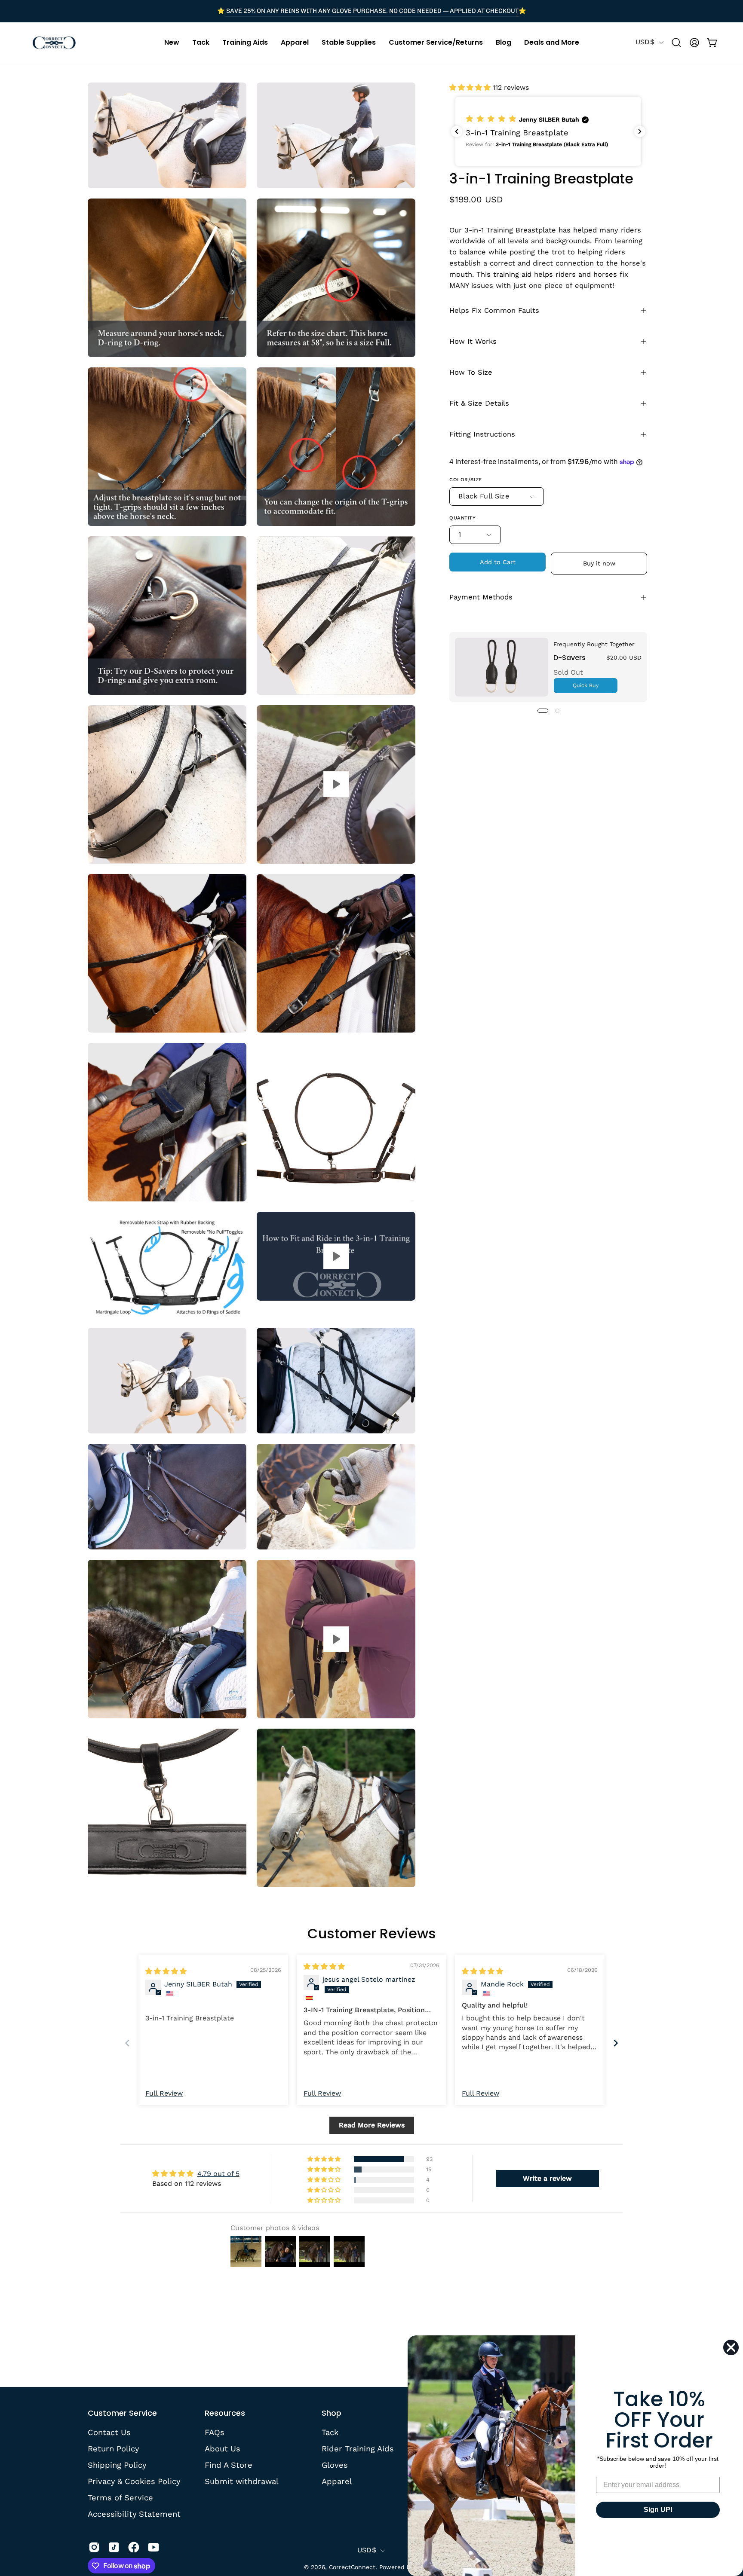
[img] (166, 1971)
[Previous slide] (127, 2043)
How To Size (471, 372)
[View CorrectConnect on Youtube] (154, 2547)
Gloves (335, 2464)
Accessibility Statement (134, 2513)
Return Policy (113, 2449)
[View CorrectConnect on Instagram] (94, 2547)
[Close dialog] (731, 2347)
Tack (330, 2432)
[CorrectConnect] (54, 43)
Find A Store (229, 2464)
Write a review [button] (547, 2178)
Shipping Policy (117, 2464)
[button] (172, 43)
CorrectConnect (352, 2567)
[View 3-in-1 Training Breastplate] (336, 784)
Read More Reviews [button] (372, 2125)
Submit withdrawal (242, 2481)
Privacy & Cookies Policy (134, 2481)
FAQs (215, 2432)
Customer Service (122, 2413)
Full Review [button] (164, 2093)
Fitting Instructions (482, 434)
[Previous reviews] (457, 131)
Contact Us (109, 2432)
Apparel (337, 2481)
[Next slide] (616, 2043)
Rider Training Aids (358, 2449)
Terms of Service (120, 2497)
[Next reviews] (640, 131)
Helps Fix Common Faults (494, 310)
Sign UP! (658, 2510)
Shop (332, 2413)
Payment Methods (481, 597)
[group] (371, 11)
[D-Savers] (502, 667)
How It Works (473, 341)
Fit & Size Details (479, 403)
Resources (225, 2413)
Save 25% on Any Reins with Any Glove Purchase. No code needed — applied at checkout (372, 11)
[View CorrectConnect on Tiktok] (114, 2547)
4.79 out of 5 (218, 2174)
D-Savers (570, 658)
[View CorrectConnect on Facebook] (134, 2547)
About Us (223, 2449)
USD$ (645, 42)
